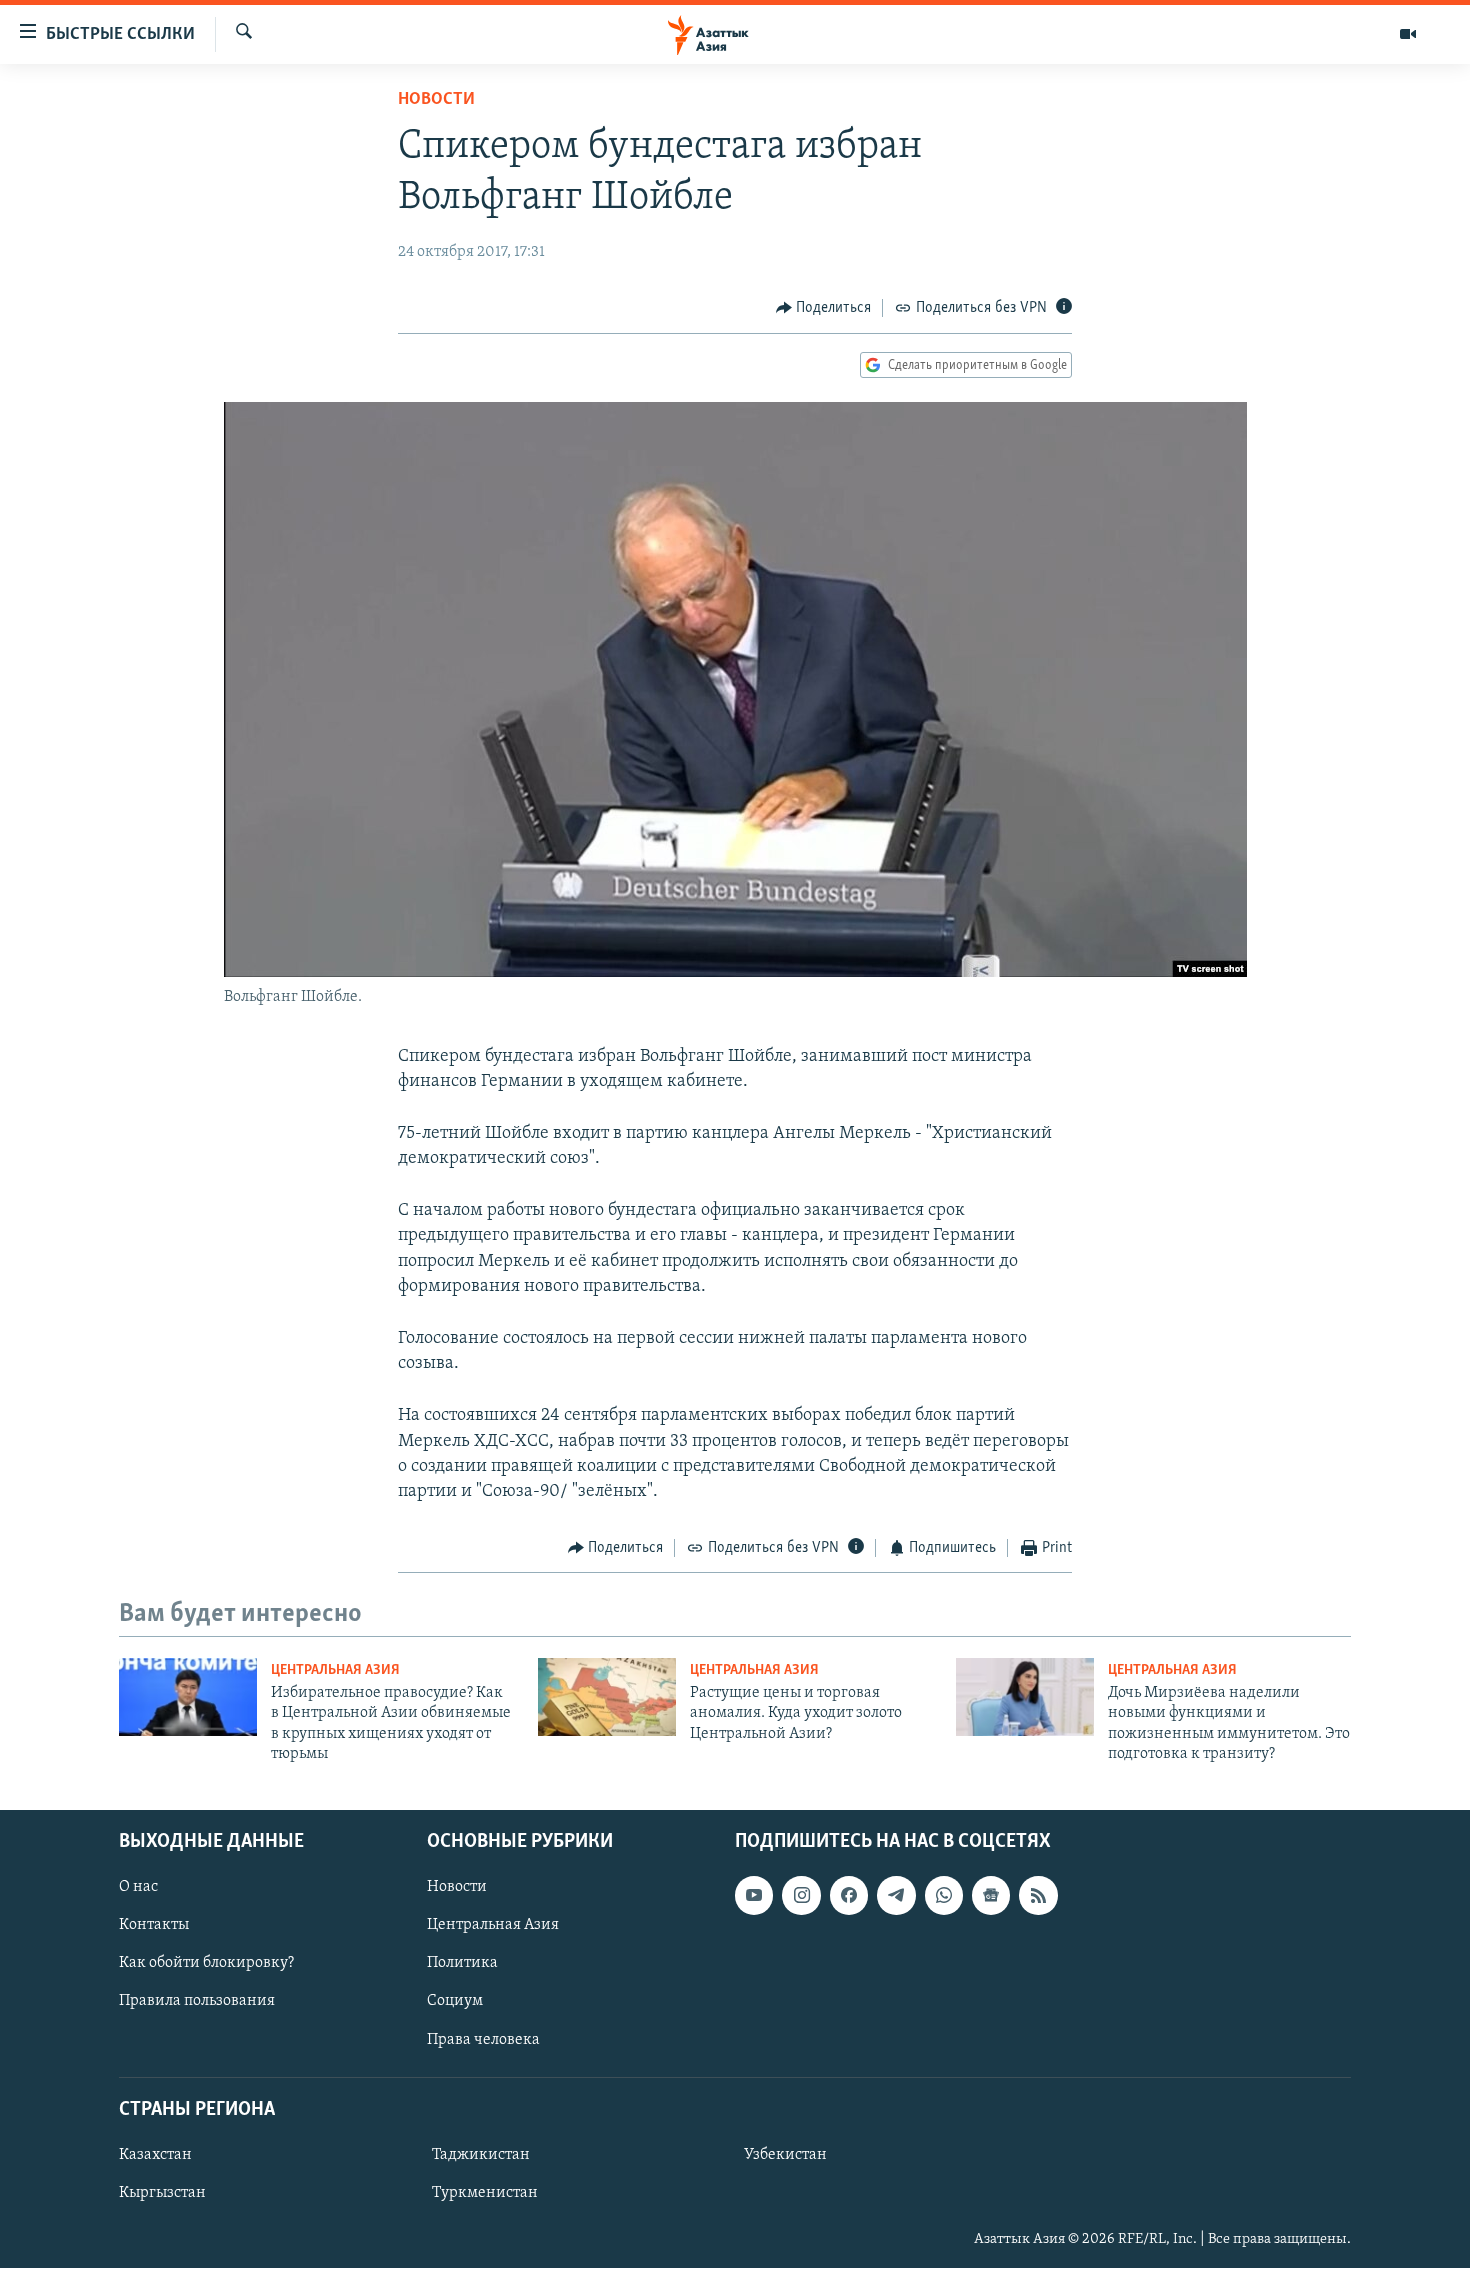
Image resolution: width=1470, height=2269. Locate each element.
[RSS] (1038, 1896)
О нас (138, 1888)
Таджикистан (481, 2155)
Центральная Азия (335, 1670)
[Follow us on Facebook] (849, 1896)
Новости (436, 100)
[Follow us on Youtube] (754, 1896)
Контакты (154, 1926)
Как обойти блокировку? (206, 1964)
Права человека (483, 2040)
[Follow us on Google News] (991, 1896)
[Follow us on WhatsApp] (944, 1896)
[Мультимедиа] (1408, 34)
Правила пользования (197, 2002)
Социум (455, 2002)
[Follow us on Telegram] (896, 1896)
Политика (462, 1964)
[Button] (824, 308)
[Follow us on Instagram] (801, 1896)
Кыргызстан (162, 2193)
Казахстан (155, 2155)
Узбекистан (785, 2155)
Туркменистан (485, 2193)
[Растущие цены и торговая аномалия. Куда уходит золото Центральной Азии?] (607, 1697)
